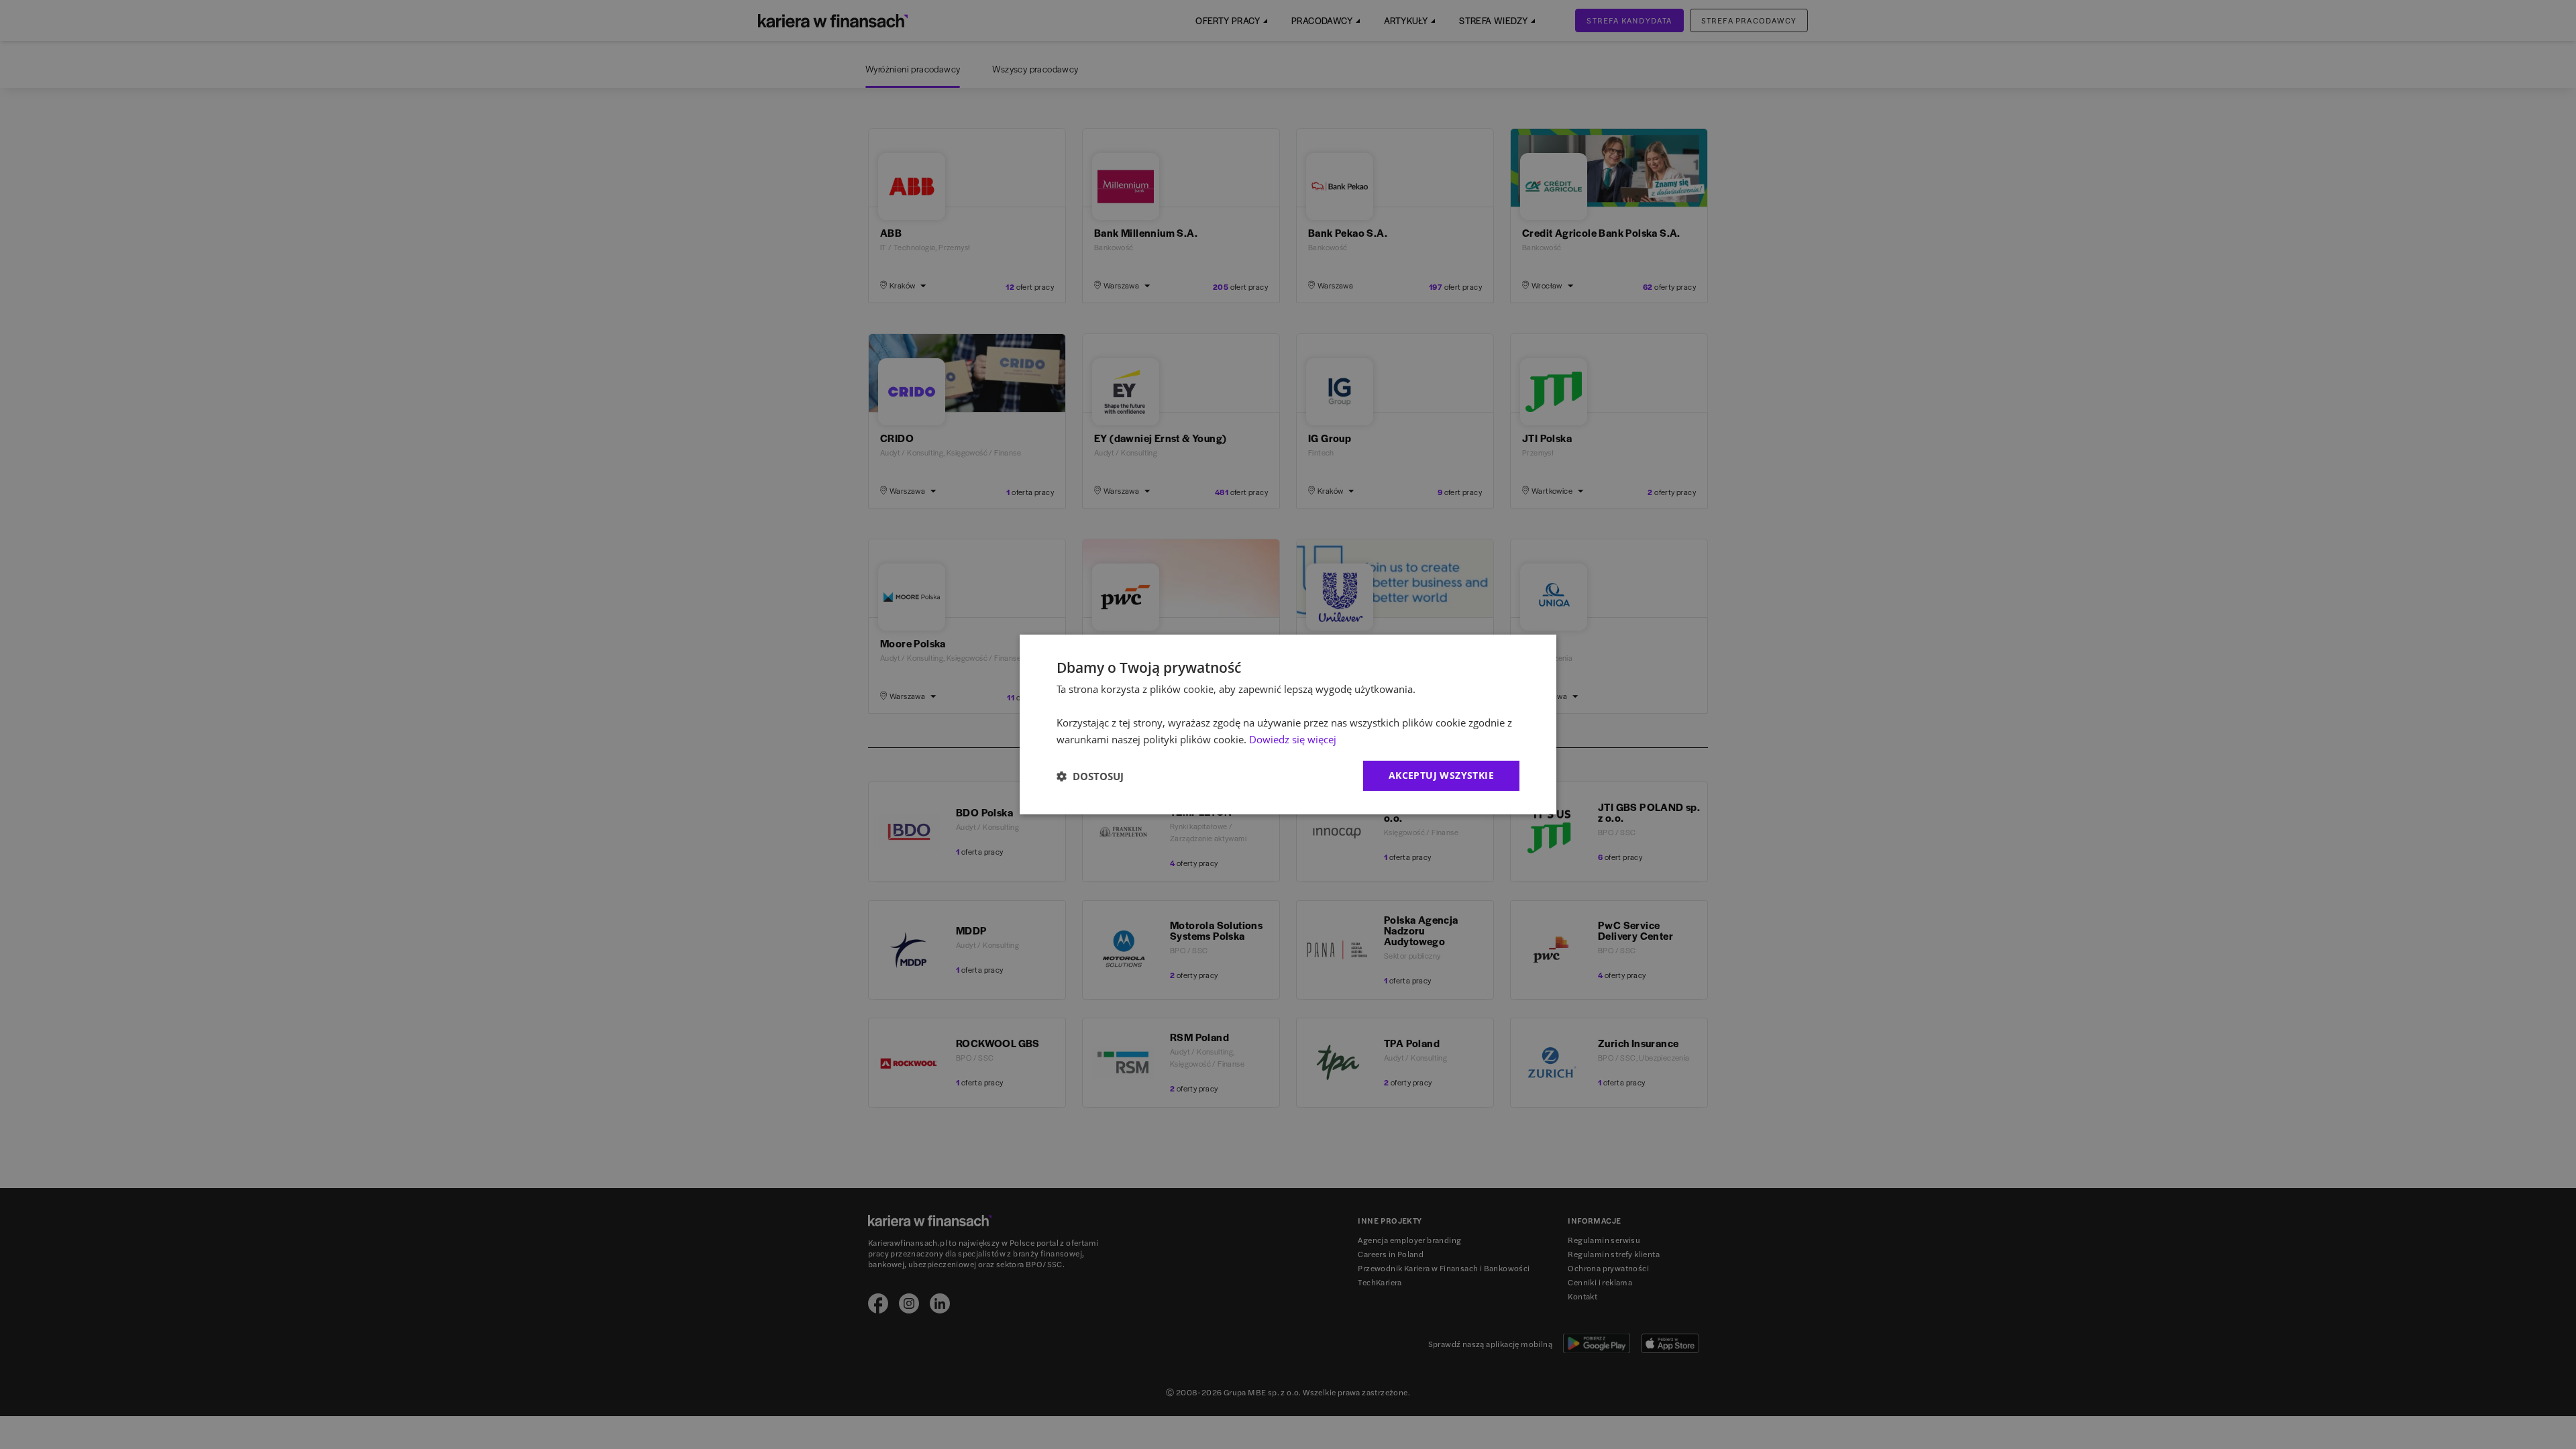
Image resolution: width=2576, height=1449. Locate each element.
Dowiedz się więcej (1293, 739)
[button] (1090, 776)
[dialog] (1288, 724)
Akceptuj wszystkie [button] (1441, 775)
